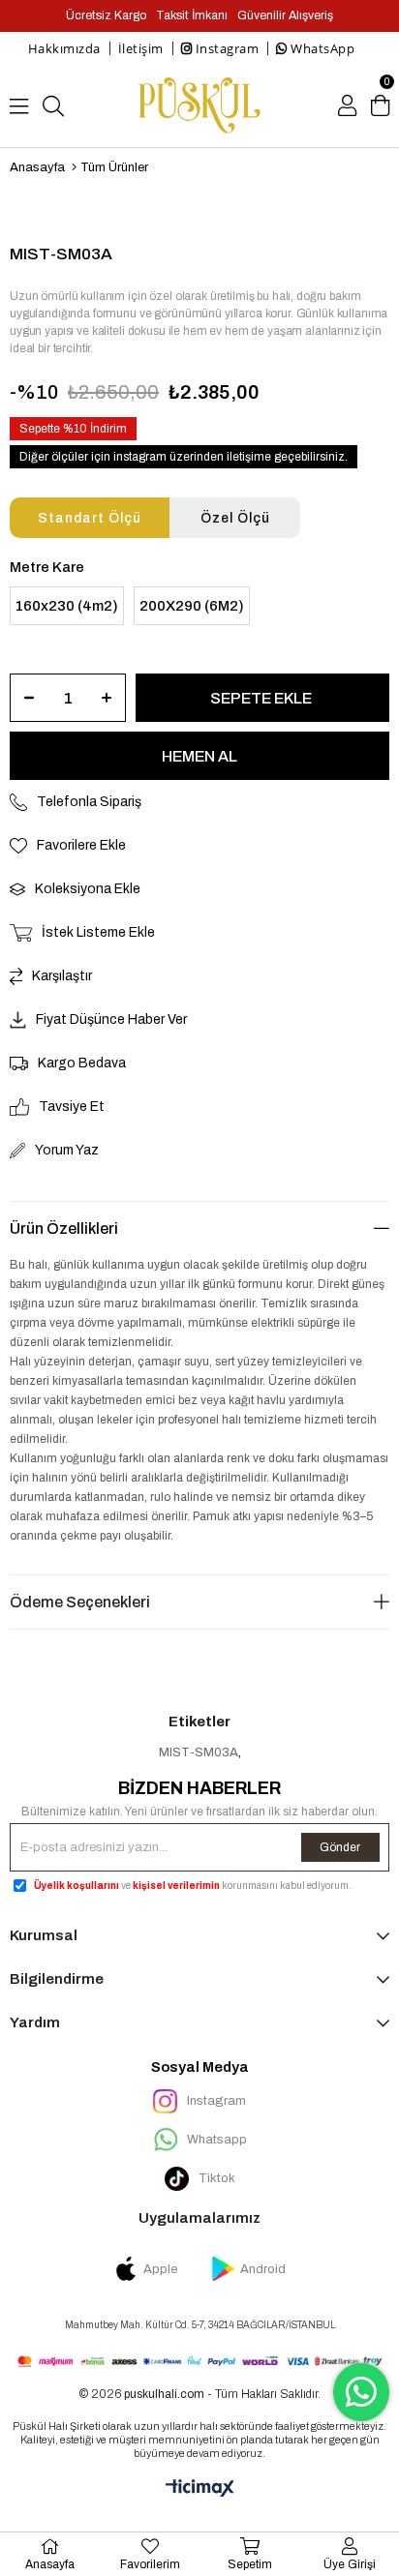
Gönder (340, 1847)
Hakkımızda (64, 48)
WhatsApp (322, 48)
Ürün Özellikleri (64, 1228)
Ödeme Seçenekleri (80, 1602)
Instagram (225, 48)
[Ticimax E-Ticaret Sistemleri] (200, 2489)
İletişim (141, 48)
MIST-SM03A (199, 1752)
